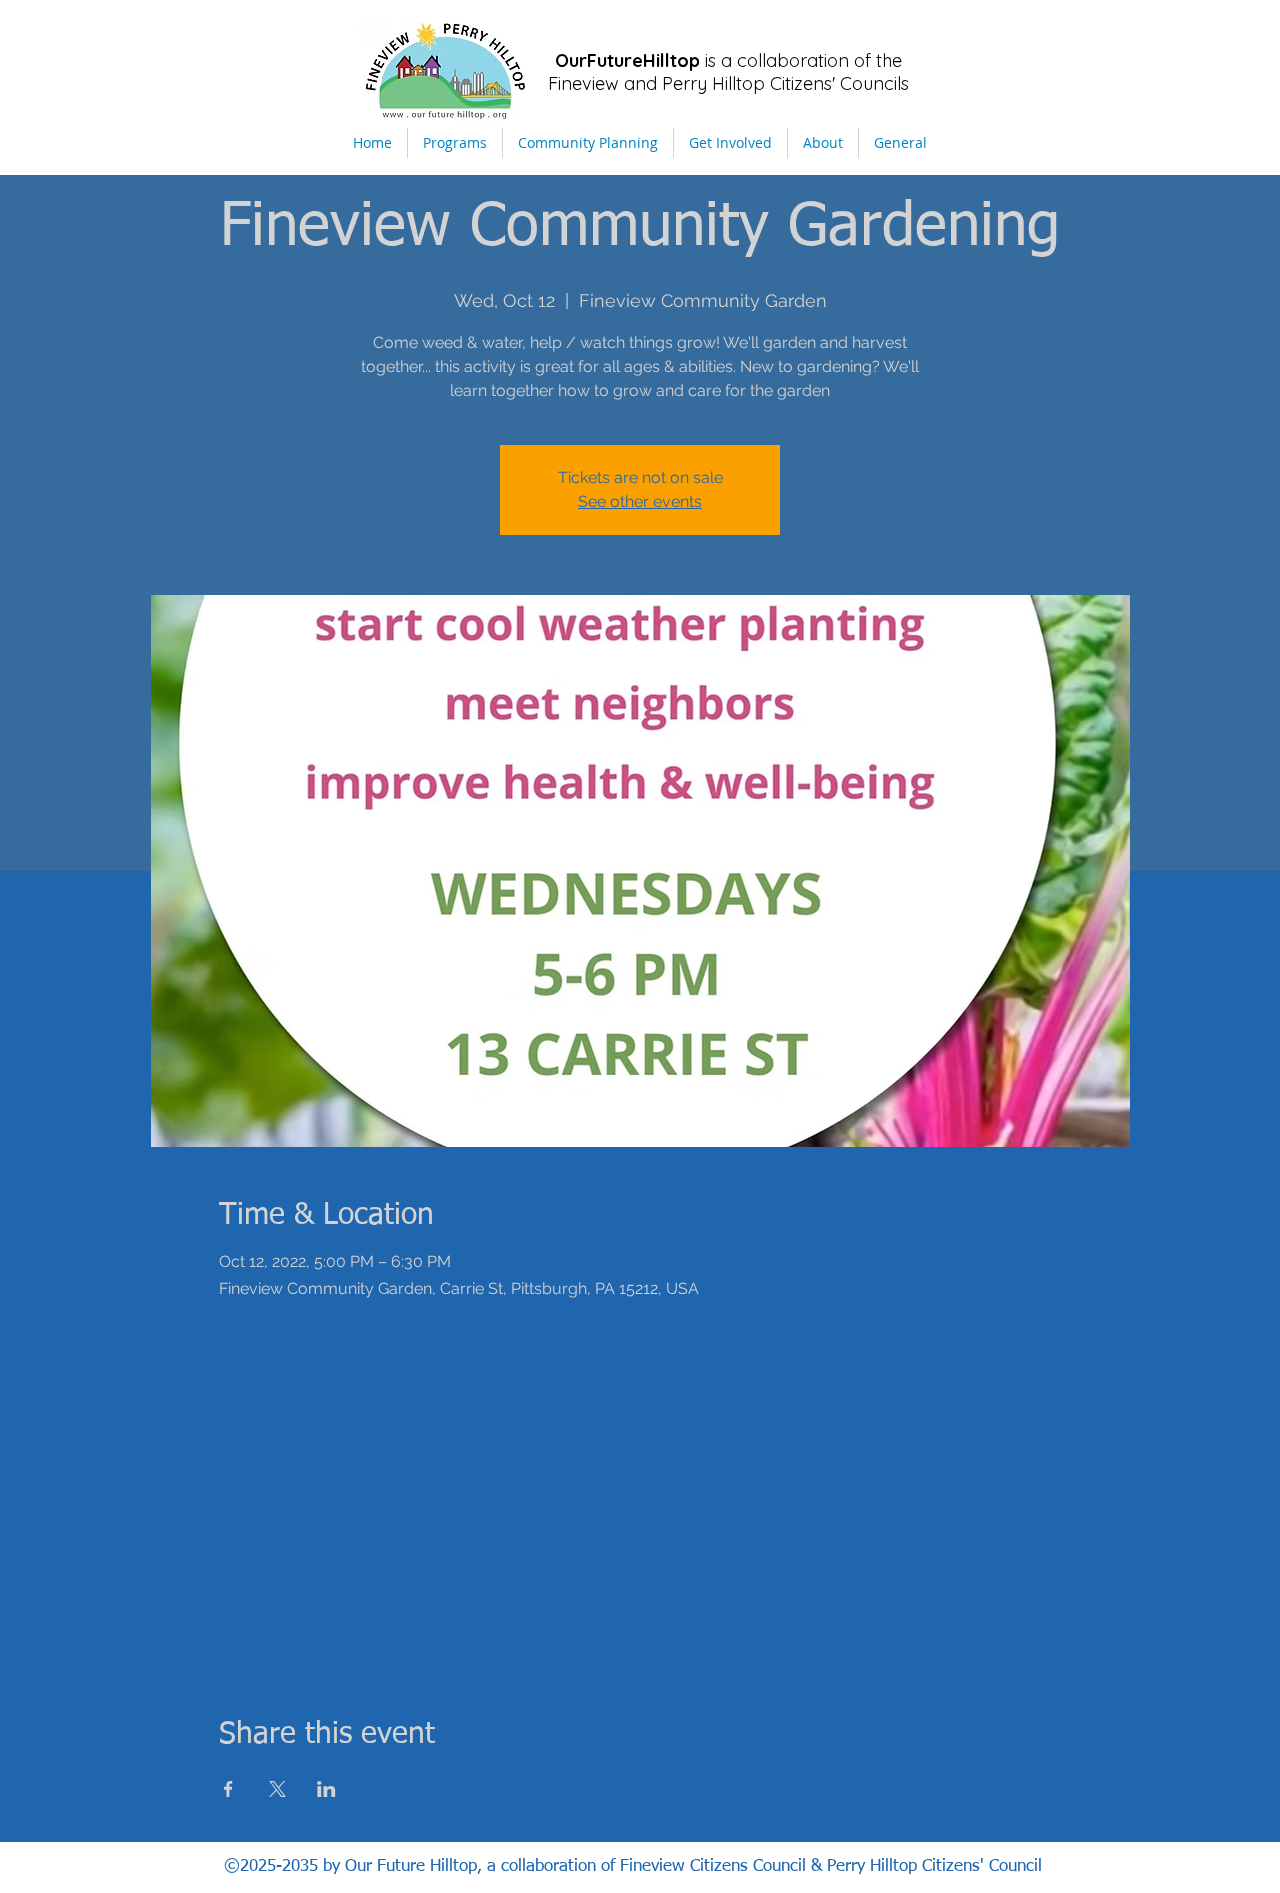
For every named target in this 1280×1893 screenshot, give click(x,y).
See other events (640, 501)
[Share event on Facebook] (228, 1789)
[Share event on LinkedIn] (326, 1789)
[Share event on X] (277, 1789)
